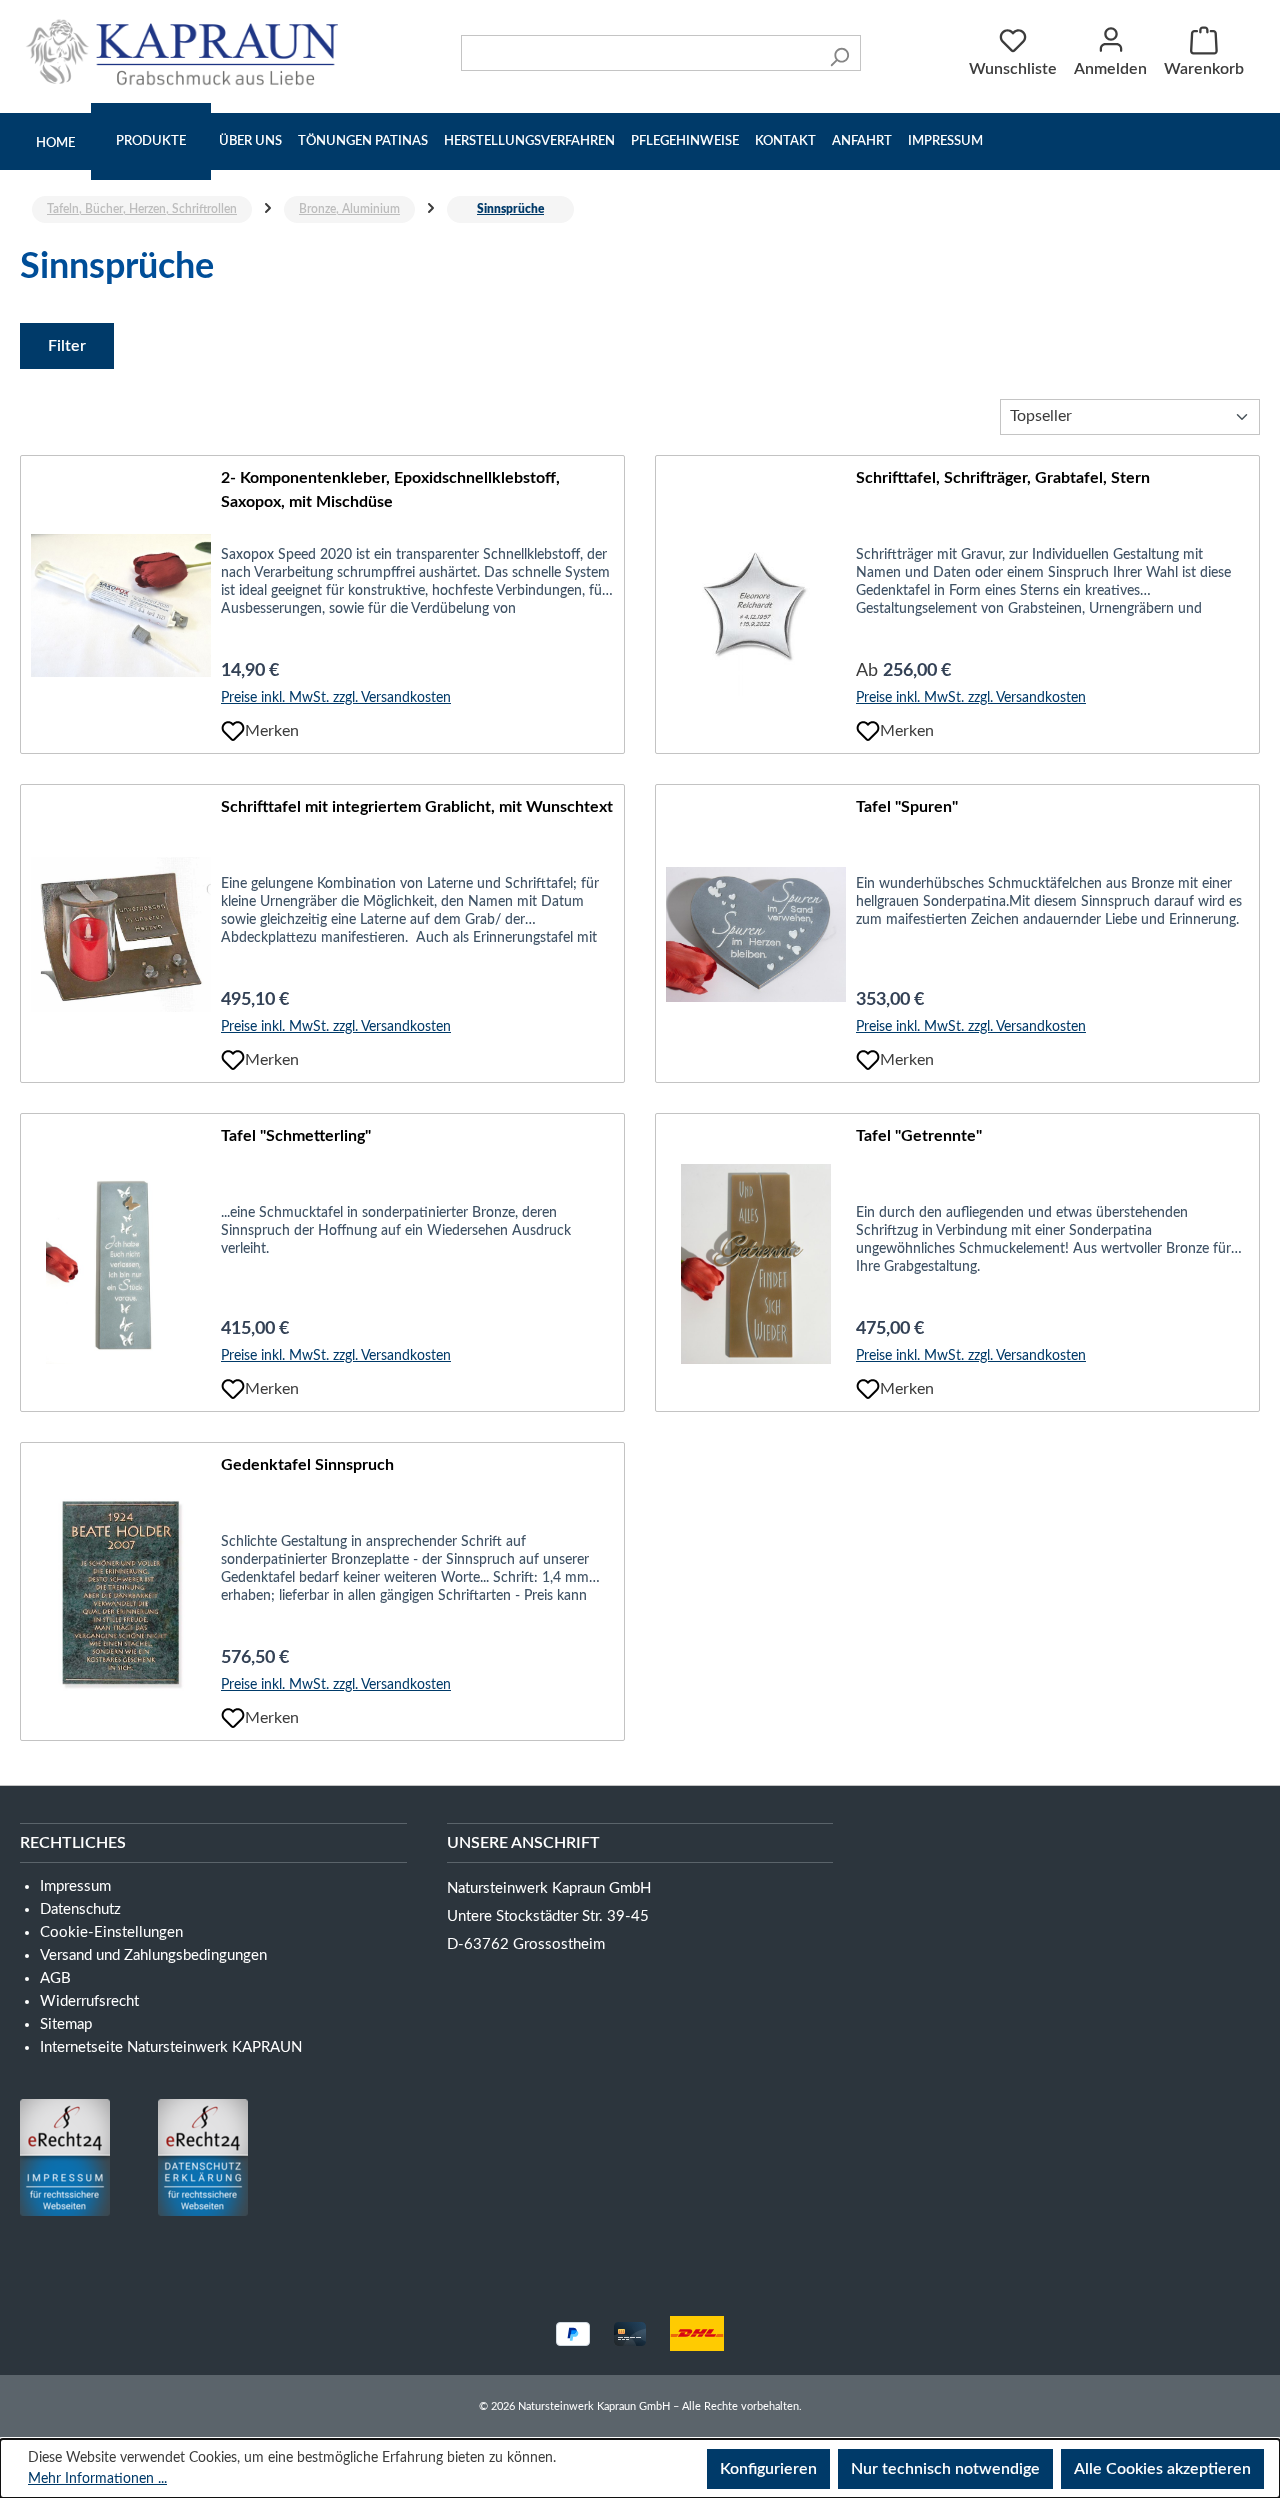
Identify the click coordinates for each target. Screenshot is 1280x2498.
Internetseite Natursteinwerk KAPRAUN (171, 2047)
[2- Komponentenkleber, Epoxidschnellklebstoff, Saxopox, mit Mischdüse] (121, 606)
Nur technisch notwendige (945, 2469)
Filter (67, 346)
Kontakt (785, 141)
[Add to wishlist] (233, 731)
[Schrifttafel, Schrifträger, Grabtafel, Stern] (756, 606)
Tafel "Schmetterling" (296, 1136)
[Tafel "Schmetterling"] (121, 1264)
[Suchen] (839, 53)
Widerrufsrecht (89, 2001)
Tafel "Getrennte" (919, 1136)
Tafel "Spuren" (907, 807)
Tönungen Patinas (363, 141)
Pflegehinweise (685, 141)
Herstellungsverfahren (529, 141)
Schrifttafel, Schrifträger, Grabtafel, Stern (1003, 478)
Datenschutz (80, 1909)
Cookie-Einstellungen (111, 1932)
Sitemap (66, 2024)
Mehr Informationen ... (97, 2479)
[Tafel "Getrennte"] (756, 1264)
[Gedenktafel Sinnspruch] (121, 1593)
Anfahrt (862, 141)
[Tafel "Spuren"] (756, 935)
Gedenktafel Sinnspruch (307, 1465)
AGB (55, 1978)
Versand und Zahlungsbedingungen (153, 1955)
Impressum (945, 141)
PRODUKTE (151, 141)
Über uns (250, 141)
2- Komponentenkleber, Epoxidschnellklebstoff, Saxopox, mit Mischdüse (390, 490)
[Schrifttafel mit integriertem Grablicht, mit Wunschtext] (121, 935)
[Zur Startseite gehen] (187, 52)
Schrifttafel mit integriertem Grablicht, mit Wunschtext (417, 807)
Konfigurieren (768, 2469)
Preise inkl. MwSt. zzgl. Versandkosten (336, 698)
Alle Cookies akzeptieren (1162, 2469)
